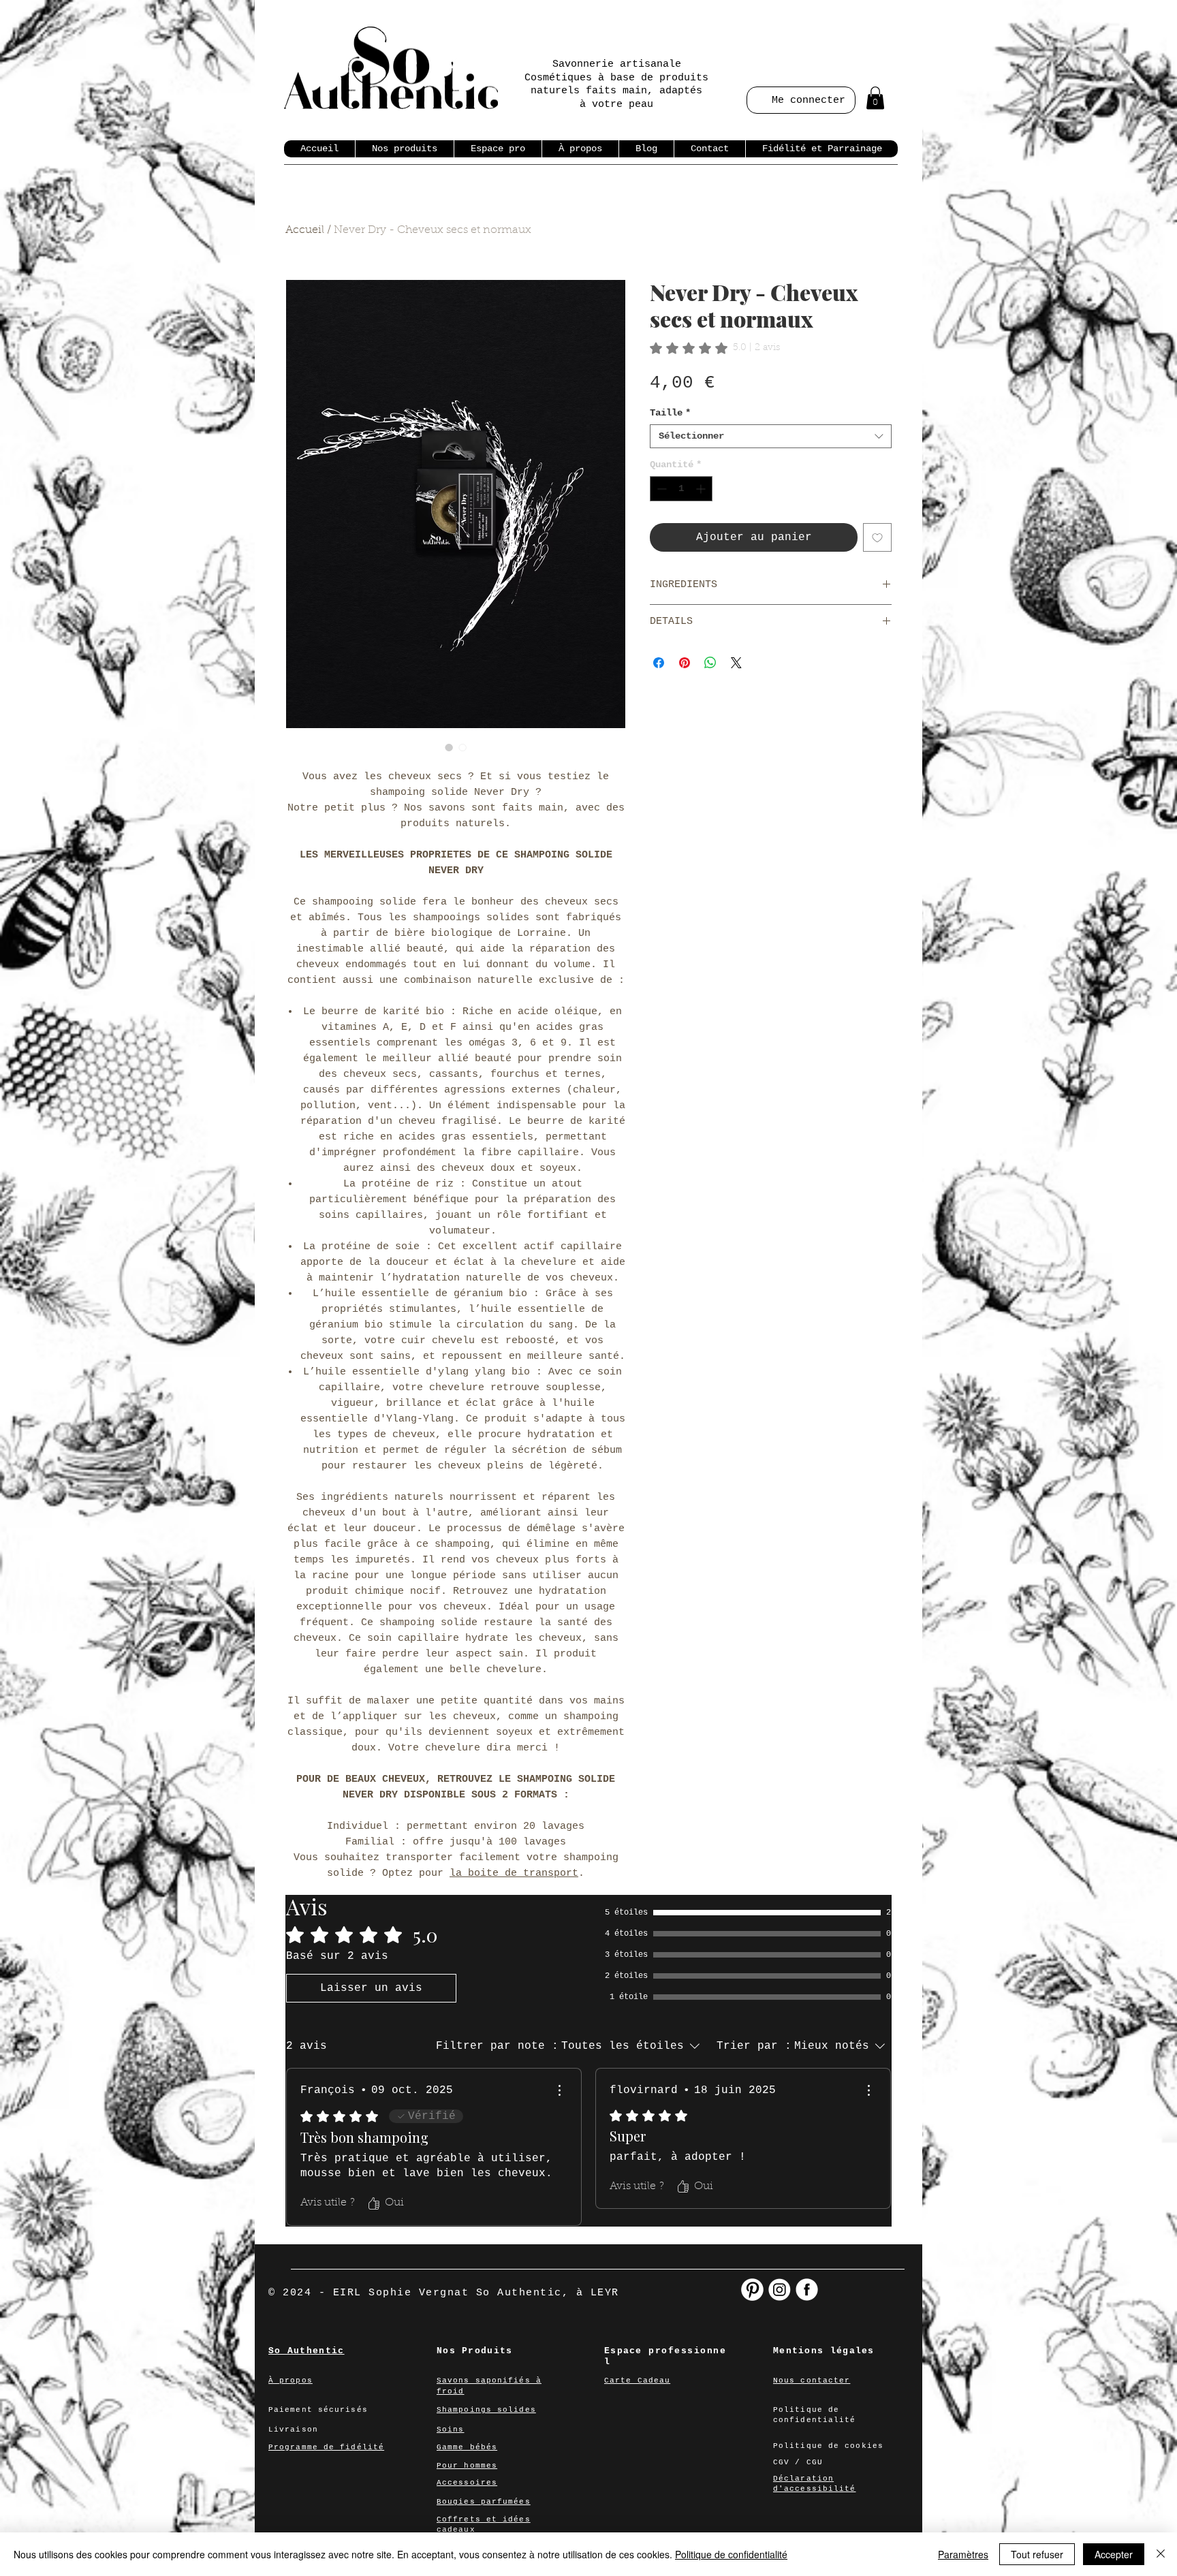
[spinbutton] (681, 489)
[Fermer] (1161, 2554)
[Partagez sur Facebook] (659, 663)
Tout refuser (1037, 2554)
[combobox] (771, 436)
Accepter (1114, 2554)
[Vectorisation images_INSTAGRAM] (780, 2290)
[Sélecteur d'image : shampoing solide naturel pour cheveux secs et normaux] (449, 747)
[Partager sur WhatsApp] (710, 663)
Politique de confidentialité (731, 2554)
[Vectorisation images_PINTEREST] (752, 2290)
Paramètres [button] (963, 2554)
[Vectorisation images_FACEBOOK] (807, 2290)
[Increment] (702, 489)
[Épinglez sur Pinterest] (685, 663)
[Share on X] (736, 663)
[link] (715, 348)
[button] (875, 98)
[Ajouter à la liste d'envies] (877, 537)
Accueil (305, 230)
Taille (670, 413)
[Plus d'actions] (559, 2090)
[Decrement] (660, 489)
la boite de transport (514, 1873)
